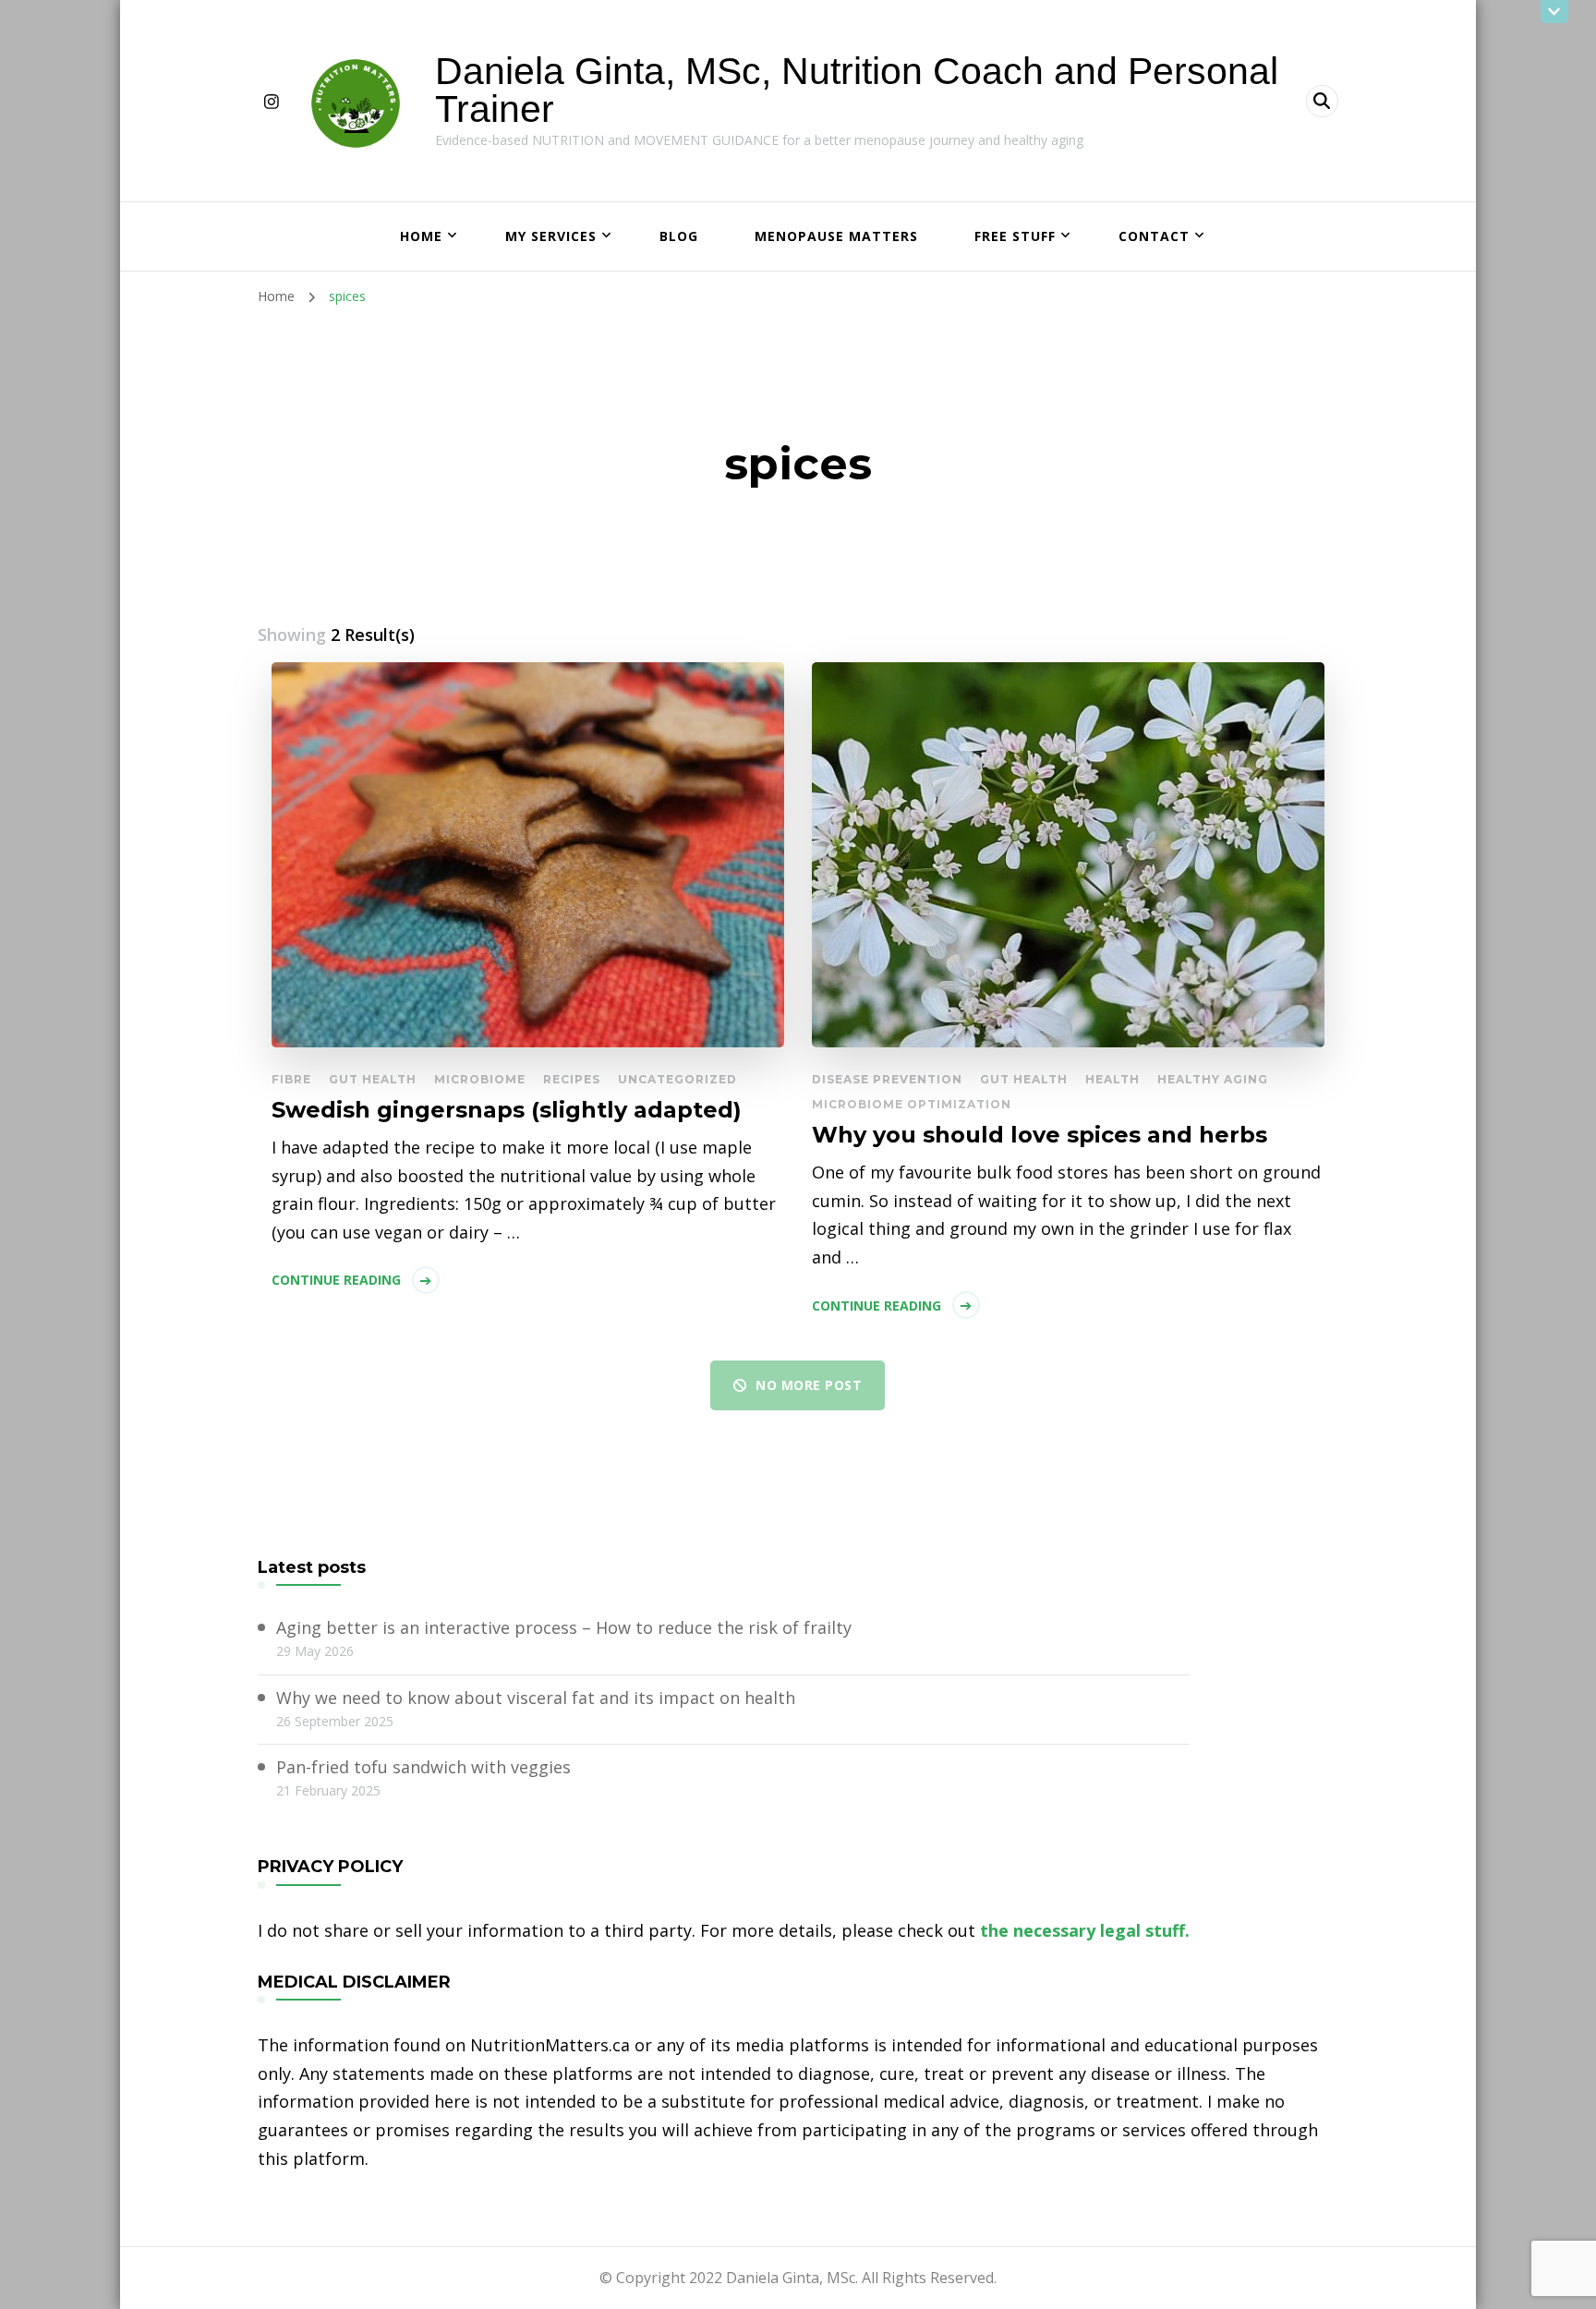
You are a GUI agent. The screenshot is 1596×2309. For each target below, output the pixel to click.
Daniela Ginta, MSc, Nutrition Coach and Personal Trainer (857, 90)
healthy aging (1213, 1079)
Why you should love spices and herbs (1040, 1135)
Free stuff (1015, 236)
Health (1112, 1079)
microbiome (480, 1079)
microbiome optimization (912, 1104)
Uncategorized (677, 1079)
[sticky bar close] (1554, 12)
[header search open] (1322, 101)
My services (551, 236)
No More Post (809, 1385)
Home (421, 236)
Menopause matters (836, 236)
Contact (1154, 236)
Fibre (291, 1079)
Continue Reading (336, 1280)
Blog (679, 236)
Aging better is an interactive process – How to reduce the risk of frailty (564, 1627)
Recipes (572, 1079)
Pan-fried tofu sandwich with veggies (423, 1767)
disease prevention (887, 1079)
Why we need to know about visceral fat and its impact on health (536, 1698)
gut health (373, 1079)
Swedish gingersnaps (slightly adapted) (507, 1110)
